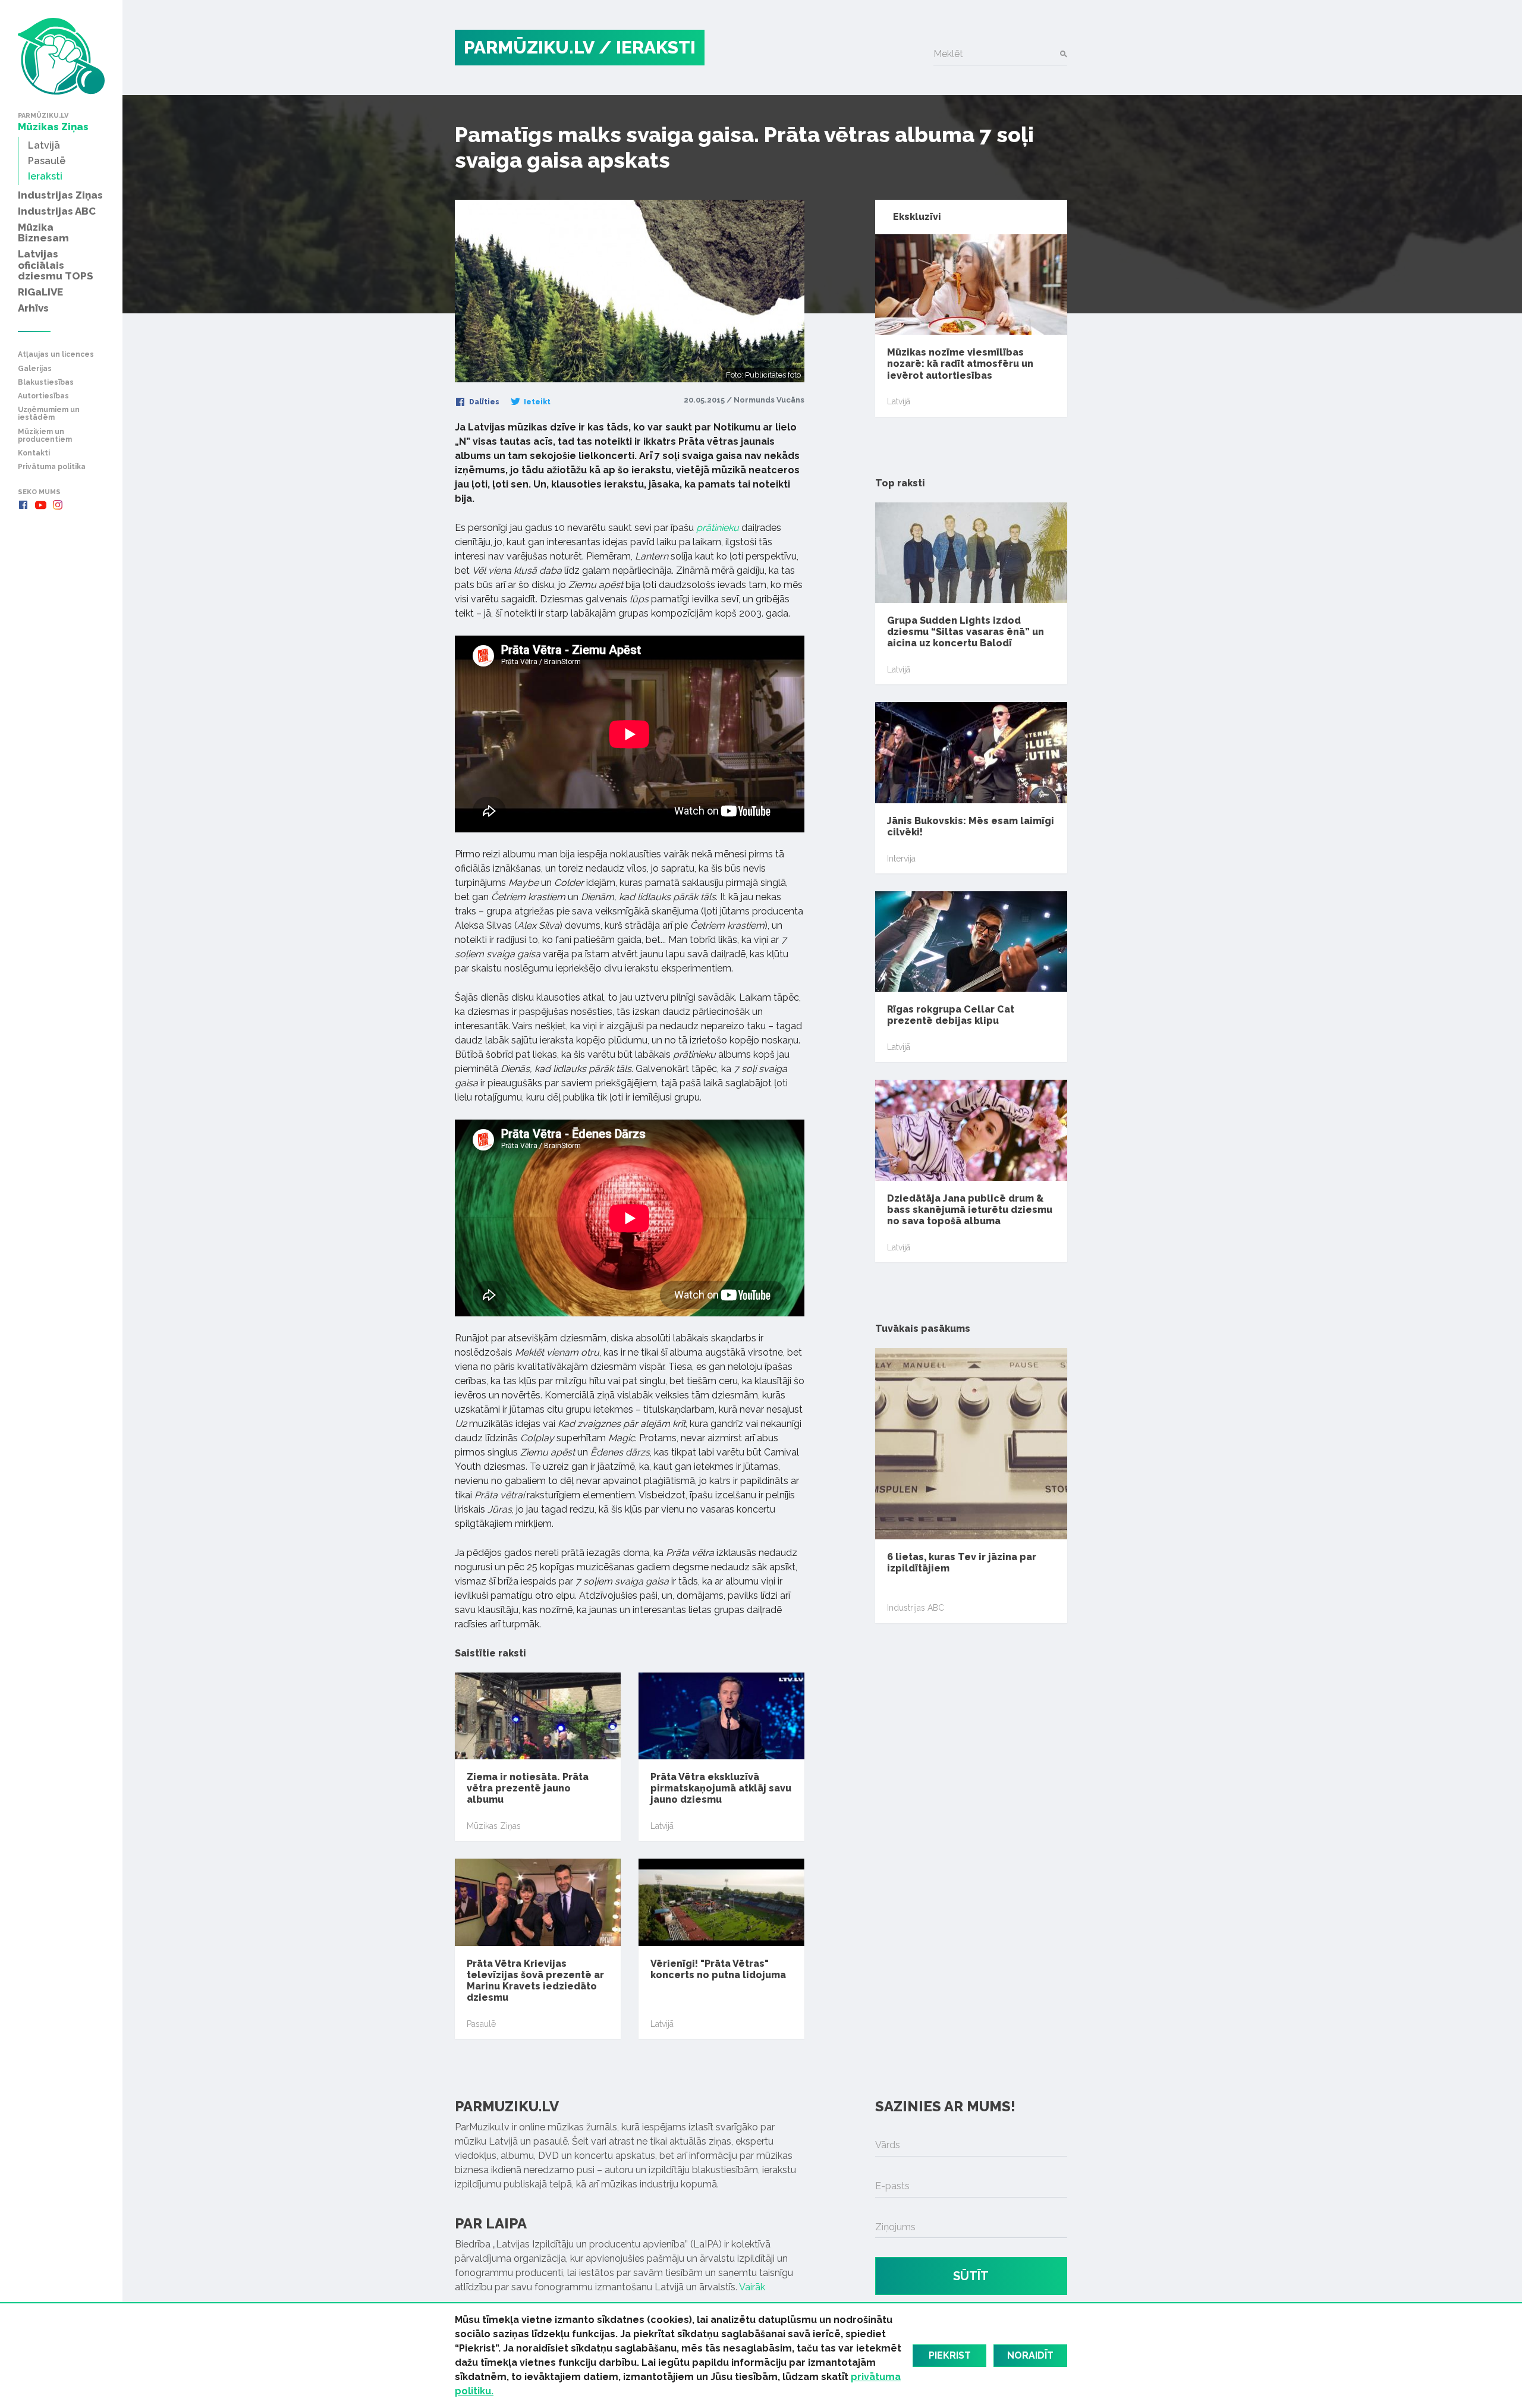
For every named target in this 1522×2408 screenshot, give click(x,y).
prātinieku (718, 528)
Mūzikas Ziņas (494, 1826)
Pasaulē (481, 2024)
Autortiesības (43, 396)
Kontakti (34, 453)
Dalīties (483, 402)
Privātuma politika (52, 467)
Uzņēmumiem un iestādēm (49, 414)
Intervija (901, 859)
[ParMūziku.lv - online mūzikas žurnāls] (61, 56)
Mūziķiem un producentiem (45, 436)
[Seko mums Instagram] (58, 505)
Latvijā (662, 1826)
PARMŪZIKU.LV (529, 47)
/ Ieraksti (647, 47)
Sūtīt (971, 2276)
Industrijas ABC (916, 1608)
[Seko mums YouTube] (40, 505)
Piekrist (950, 2355)
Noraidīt (1030, 2355)
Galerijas (35, 369)
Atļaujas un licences (56, 355)
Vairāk (752, 2287)
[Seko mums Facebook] (23, 505)
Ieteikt (536, 402)
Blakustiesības (46, 383)
